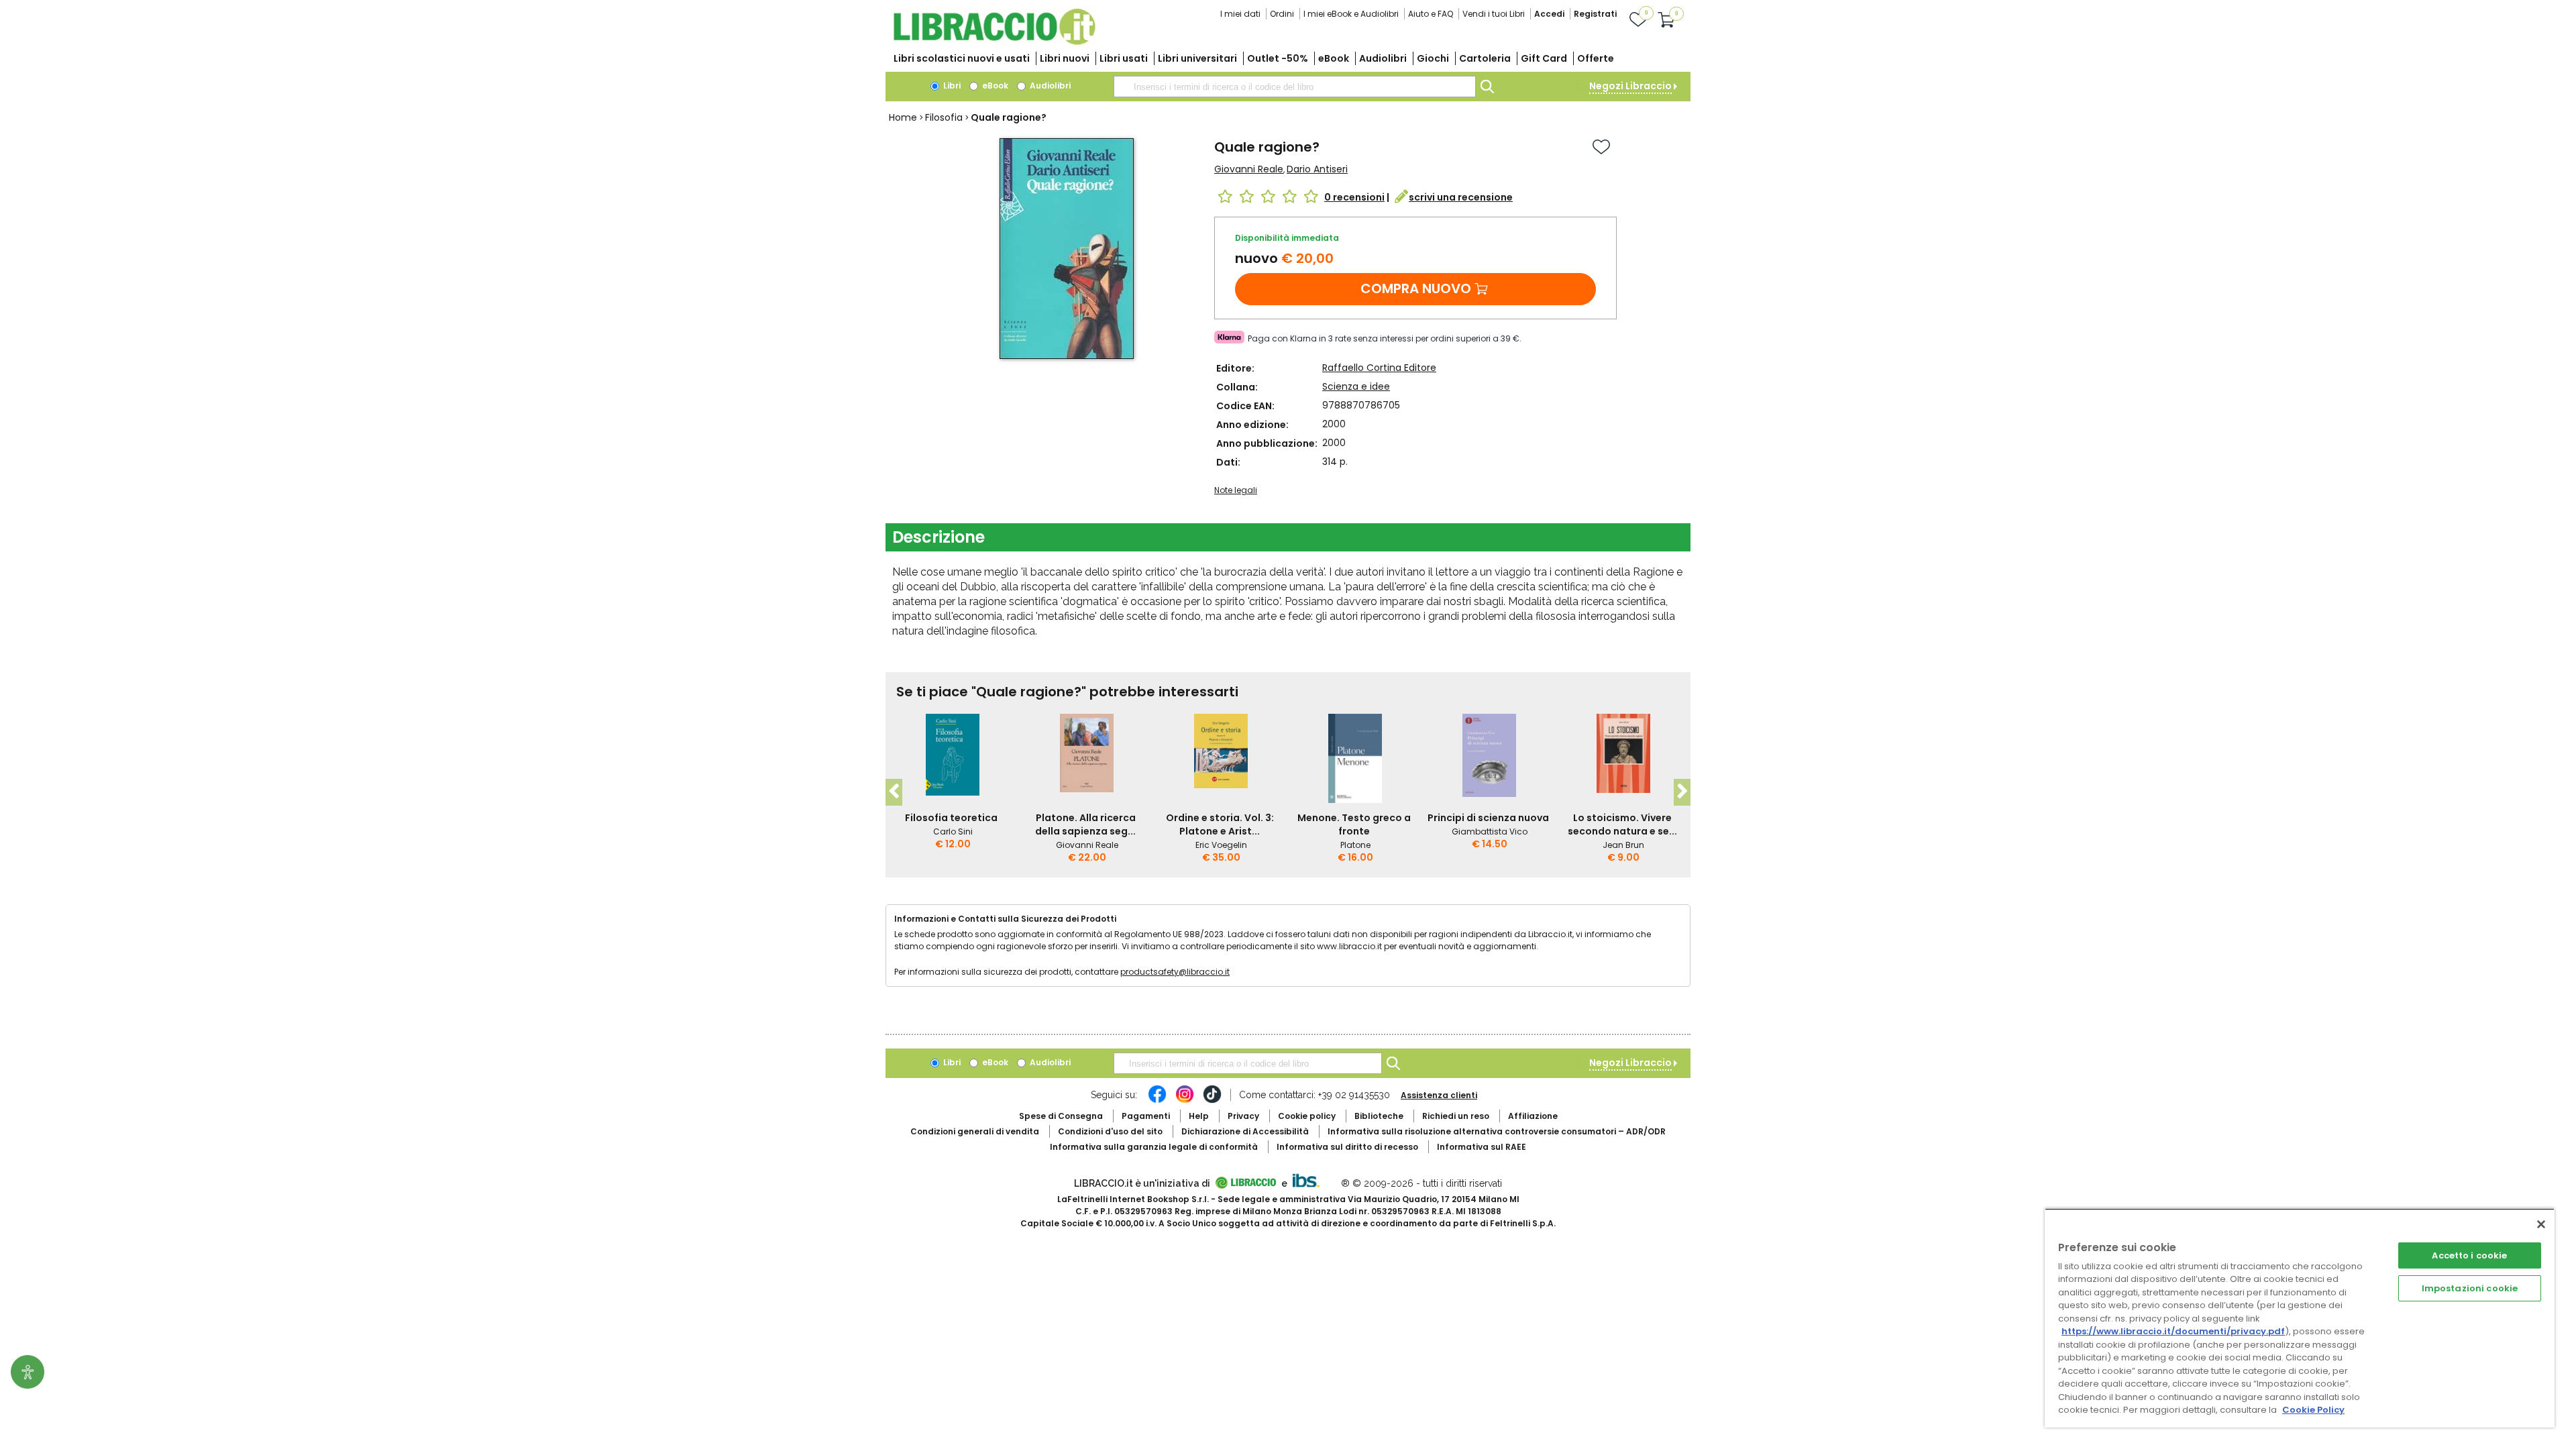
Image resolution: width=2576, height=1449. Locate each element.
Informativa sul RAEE (1482, 1147)
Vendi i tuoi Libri (1494, 14)
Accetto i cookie (2469, 1255)
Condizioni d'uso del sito (1110, 1131)
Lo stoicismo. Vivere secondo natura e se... (1622, 824)
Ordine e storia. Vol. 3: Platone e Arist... (1220, 824)
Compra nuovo (1416, 288)
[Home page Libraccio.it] (994, 42)
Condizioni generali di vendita (975, 1131)
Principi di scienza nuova (1488, 818)
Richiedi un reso (1456, 1116)
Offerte (1596, 58)
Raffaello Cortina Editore (1379, 368)
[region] (2300, 1318)
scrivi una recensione (1461, 197)
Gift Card (1544, 58)
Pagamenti (1146, 1116)
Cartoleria (1485, 58)
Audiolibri (1383, 58)
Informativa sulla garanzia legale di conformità (1154, 1147)
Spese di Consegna (1061, 1116)
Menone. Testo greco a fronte (1354, 824)
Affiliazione (1533, 1116)
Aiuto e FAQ (1431, 14)
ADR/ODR (1497, 1131)
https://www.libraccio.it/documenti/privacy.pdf (2173, 1331)
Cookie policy (1307, 1116)
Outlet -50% (1278, 58)
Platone (1355, 845)
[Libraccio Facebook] (1157, 1101)
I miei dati (1240, 14)
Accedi (1549, 14)
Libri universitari (1197, 58)
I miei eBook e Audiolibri (1351, 14)
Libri (951, 86)
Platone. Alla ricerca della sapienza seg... (1085, 824)
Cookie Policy (2313, 1410)
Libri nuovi (1065, 58)
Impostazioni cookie (2470, 1288)
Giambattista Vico (1490, 831)
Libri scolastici (962, 58)
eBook (1334, 58)
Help (1199, 1116)
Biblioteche (1379, 1116)
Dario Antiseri (1317, 169)
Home (903, 117)
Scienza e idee (1356, 386)
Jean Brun (1623, 845)
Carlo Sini (953, 831)
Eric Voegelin (1221, 845)
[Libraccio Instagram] (1185, 1101)
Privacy (1243, 1116)
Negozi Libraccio (1630, 86)
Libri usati (1124, 58)
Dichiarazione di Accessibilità (1245, 1131)
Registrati (1595, 14)
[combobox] (1295, 87)
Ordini (1282, 14)
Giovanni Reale (1249, 169)
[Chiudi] (2541, 1224)
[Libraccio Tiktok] (1212, 1101)
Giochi (1433, 58)
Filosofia (944, 117)
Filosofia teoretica (951, 818)
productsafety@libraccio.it (1175, 972)
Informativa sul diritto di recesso (1347, 1147)
